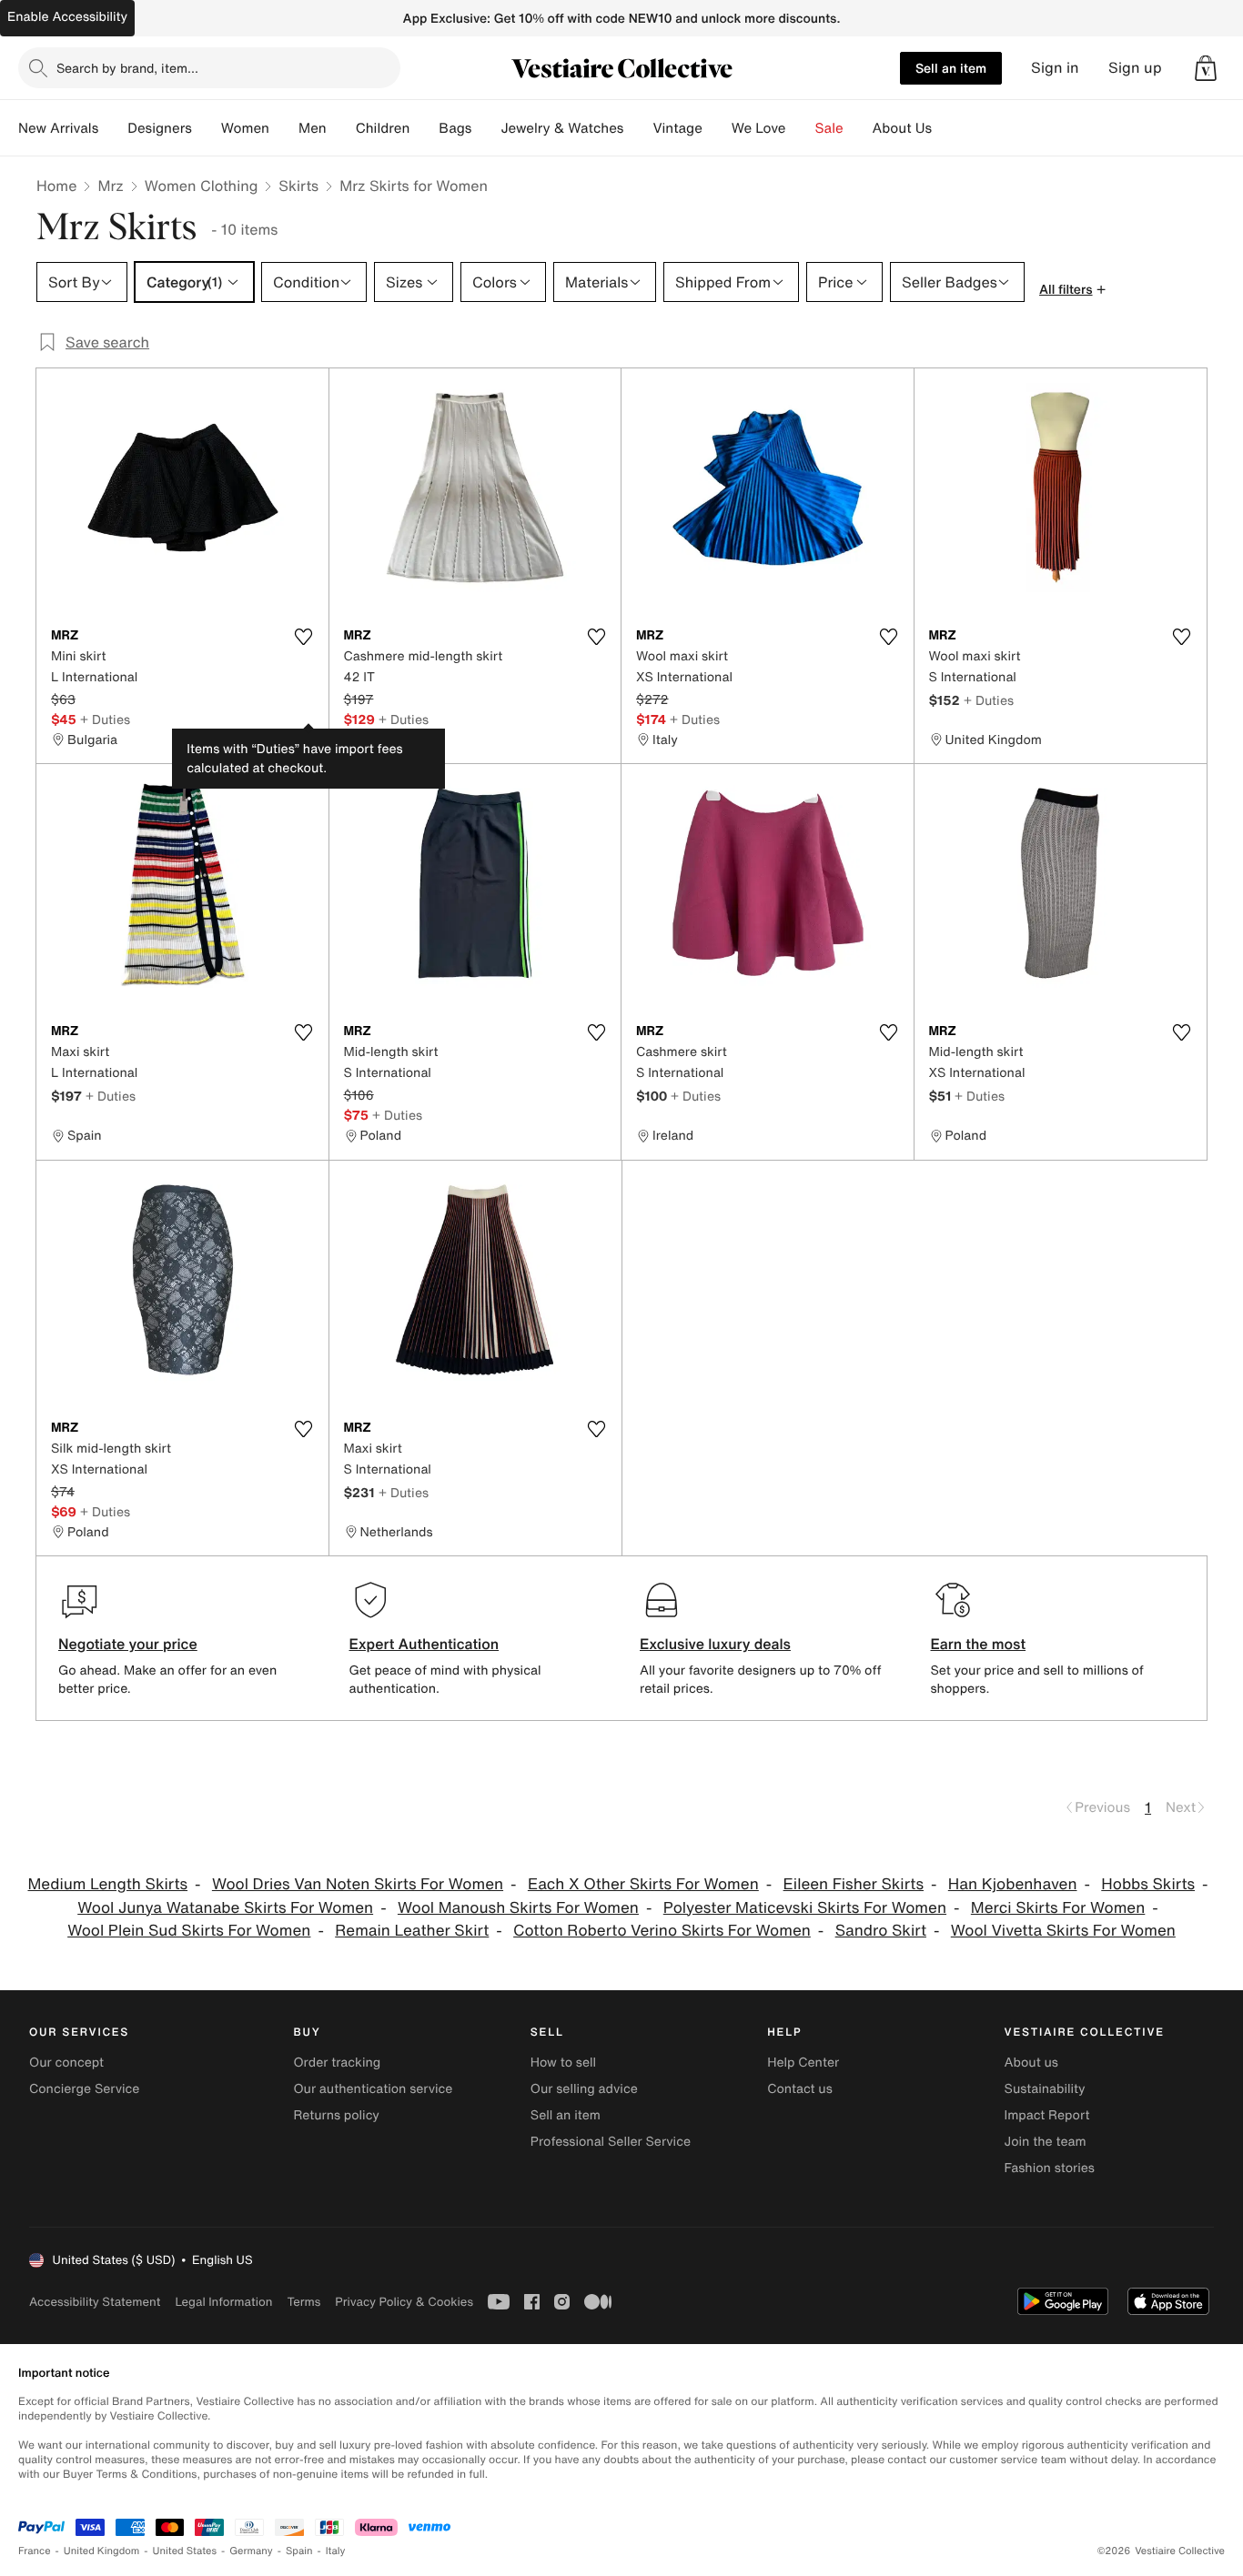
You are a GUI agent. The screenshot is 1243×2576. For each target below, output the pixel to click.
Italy (336, 2551)
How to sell (563, 2063)
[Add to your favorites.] (304, 637)
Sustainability (1045, 2089)
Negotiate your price (128, 1644)
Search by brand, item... (127, 68)
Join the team (1046, 2142)
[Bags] (486, 128)
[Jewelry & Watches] (638, 128)
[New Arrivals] (113, 128)
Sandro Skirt (881, 1931)
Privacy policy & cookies (404, 2302)
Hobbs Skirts (1148, 1884)
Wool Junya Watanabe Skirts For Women (225, 1908)
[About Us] (946, 128)
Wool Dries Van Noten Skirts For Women (358, 1884)
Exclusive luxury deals (715, 1644)
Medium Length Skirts (107, 1884)
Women (245, 128)
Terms (303, 2302)
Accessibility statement (95, 2302)
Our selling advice (584, 2089)
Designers (160, 128)
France (35, 2551)
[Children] (424, 128)
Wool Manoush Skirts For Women (518, 1908)
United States (185, 2551)
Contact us (800, 2089)
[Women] (284, 128)
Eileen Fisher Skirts (854, 1884)
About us (1031, 2063)
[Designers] (207, 128)
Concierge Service (84, 2089)
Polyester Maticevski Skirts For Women (805, 1908)
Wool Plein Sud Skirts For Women (189, 1931)
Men (313, 128)
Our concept (66, 2063)
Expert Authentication (424, 1644)
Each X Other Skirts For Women (643, 1884)
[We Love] (801, 128)
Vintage (677, 128)
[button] (1206, 68)
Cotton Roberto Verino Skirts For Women (662, 1931)
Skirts (298, 186)
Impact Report (1047, 2115)
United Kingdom (102, 2551)
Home (56, 186)
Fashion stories (1050, 2168)
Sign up (1135, 68)
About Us (902, 128)
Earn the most (979, 1644)
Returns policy (336, 2115)
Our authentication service (373, 2089)
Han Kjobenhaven (1013, 1884)
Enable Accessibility (67, 17)
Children (383, 128)
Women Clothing (202, 186)
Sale (829, 128)
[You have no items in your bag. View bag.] (1206, 68)
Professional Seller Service (611, 2142)
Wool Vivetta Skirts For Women (1063, 1931)
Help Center (803, 2063)
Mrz (110, 186)
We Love (759, 128)
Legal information (223, 2302)
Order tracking (337, 2063)
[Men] (341, 128)
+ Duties (105, 719)
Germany (251, 2551)
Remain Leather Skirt (412, 1931)
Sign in (1055, 68)
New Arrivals (58, 128)
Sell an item (951, 68)
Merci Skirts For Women (1058, 1908)
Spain (299, 2551)
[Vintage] (717, 128)
